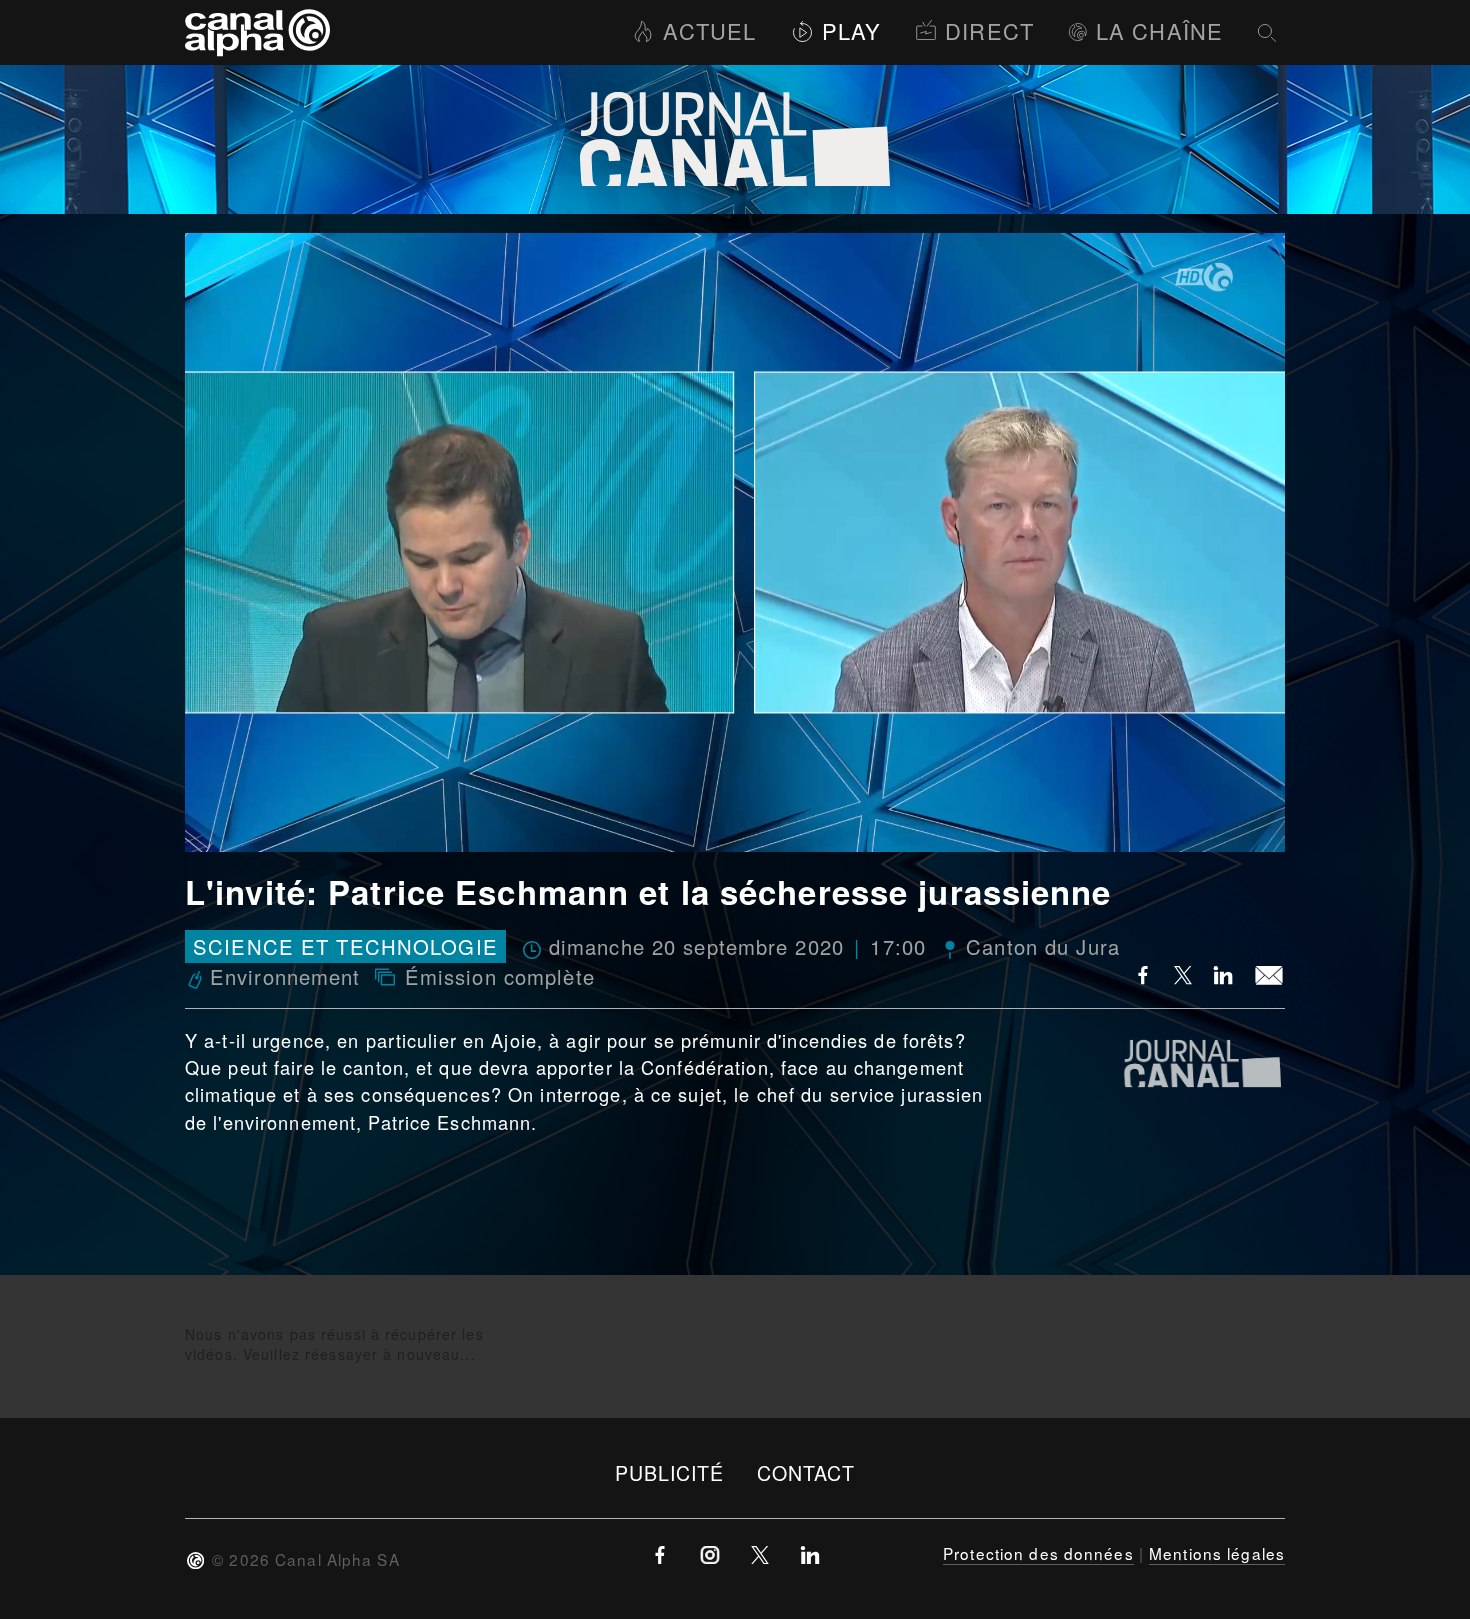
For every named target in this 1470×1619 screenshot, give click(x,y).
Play (851, 30)
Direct (989, 30)
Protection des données (1038, 1553)
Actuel (709, 30)
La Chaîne (1159, 30)
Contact (806, 1472)
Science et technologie (345, 946)
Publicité (670, 1472)
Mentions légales (1217, 1553)
